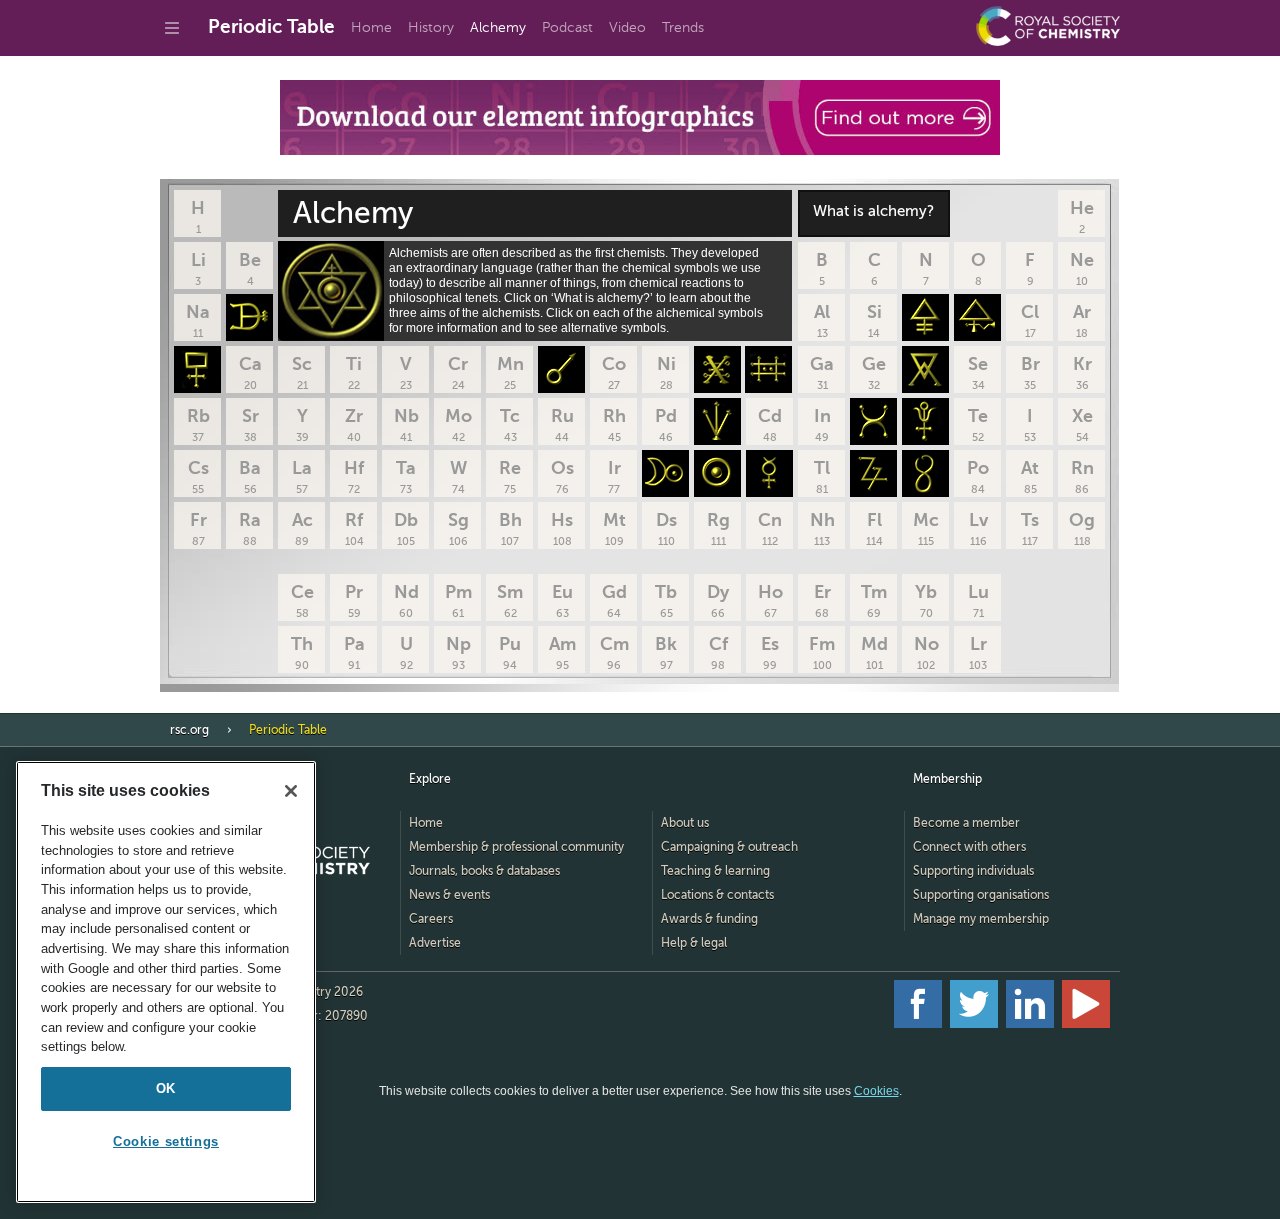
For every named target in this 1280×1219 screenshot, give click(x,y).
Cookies (876, 1091)
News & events (449, 895)
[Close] (291, 791)
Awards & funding (709, 919)
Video (627, 27)
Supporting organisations (981, 895)
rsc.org (189, 730)
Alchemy (498, 27)
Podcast (567, 27)
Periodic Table (271, 26)
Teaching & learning (715, 871)
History (431, 27)
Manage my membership (981, 919)
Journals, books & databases (484, 871)
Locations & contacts (717, 895)
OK (166, 1088)
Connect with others (969, 847)
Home (371, 27)
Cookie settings (166, 1141)
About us (685, 823)
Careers (431, 919)
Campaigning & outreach (729, 847)
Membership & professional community (516, 847)
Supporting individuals (973, 871)
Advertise (435, 943)
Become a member (966, 823)
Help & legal (694, 943)
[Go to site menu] (172, 28)
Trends (683, 27)
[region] (166, 982)
